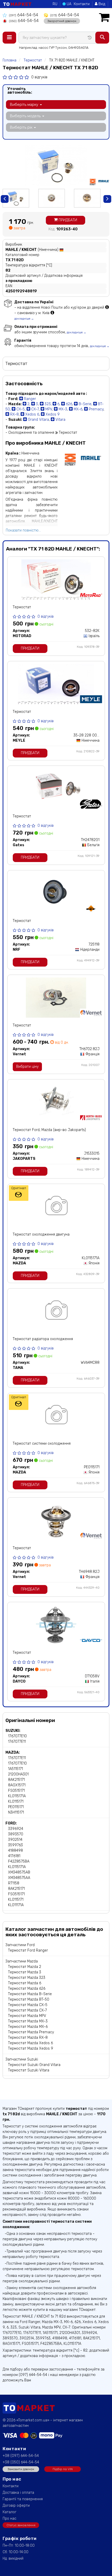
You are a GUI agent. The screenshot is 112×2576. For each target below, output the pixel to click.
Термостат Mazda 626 (27, 1989)
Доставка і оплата (18, 2493)
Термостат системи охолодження (42, 1444)
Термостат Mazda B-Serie (30, 1994)
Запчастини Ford (20, 1945)
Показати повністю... (23, 530)
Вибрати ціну (27, 1067)
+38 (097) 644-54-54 (21, 2456)
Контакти (82, 4)
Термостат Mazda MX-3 (28, 2021)
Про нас (10, 2519)
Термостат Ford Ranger (28, 1950)
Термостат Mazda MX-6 (28, 2027)
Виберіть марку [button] (25, 105)
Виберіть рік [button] (22, 127)
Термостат (22, 607)
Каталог (10, 2512)
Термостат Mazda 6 (25, 1983)
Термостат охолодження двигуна (41, 1234)
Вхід (101, 4)
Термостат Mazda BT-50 (29, 1999)
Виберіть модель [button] (26, 116)
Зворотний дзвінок (62, 21)
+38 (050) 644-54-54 (21, 2462)
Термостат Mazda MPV (27, 2016)
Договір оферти (16, 2506)
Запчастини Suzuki (22, 2059)
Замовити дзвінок (21, 2469)
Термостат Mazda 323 (27, 1978)
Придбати (67, 220)
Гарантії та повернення (23, 2499)
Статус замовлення (21, 2525)
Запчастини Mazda (22, 1961)
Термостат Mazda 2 (25, 1967)
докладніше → (24, 319)
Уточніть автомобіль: (20, 91)
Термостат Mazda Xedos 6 (30, 2043)
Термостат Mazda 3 (25, 1972)
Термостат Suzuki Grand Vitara (34, 2065)
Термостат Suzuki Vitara (29, 2070)
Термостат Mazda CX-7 (27, 2010)
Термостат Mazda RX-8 (28, 2038)
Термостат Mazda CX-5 (28, 2005)
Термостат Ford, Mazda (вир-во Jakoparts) (49, 1130)
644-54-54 (23, 15)
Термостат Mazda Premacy (31, 2032)
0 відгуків (39, 77)
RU (55, 4)
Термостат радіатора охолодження (43, 1339)
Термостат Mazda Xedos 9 (31, 2048)
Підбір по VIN (63, 2469)
